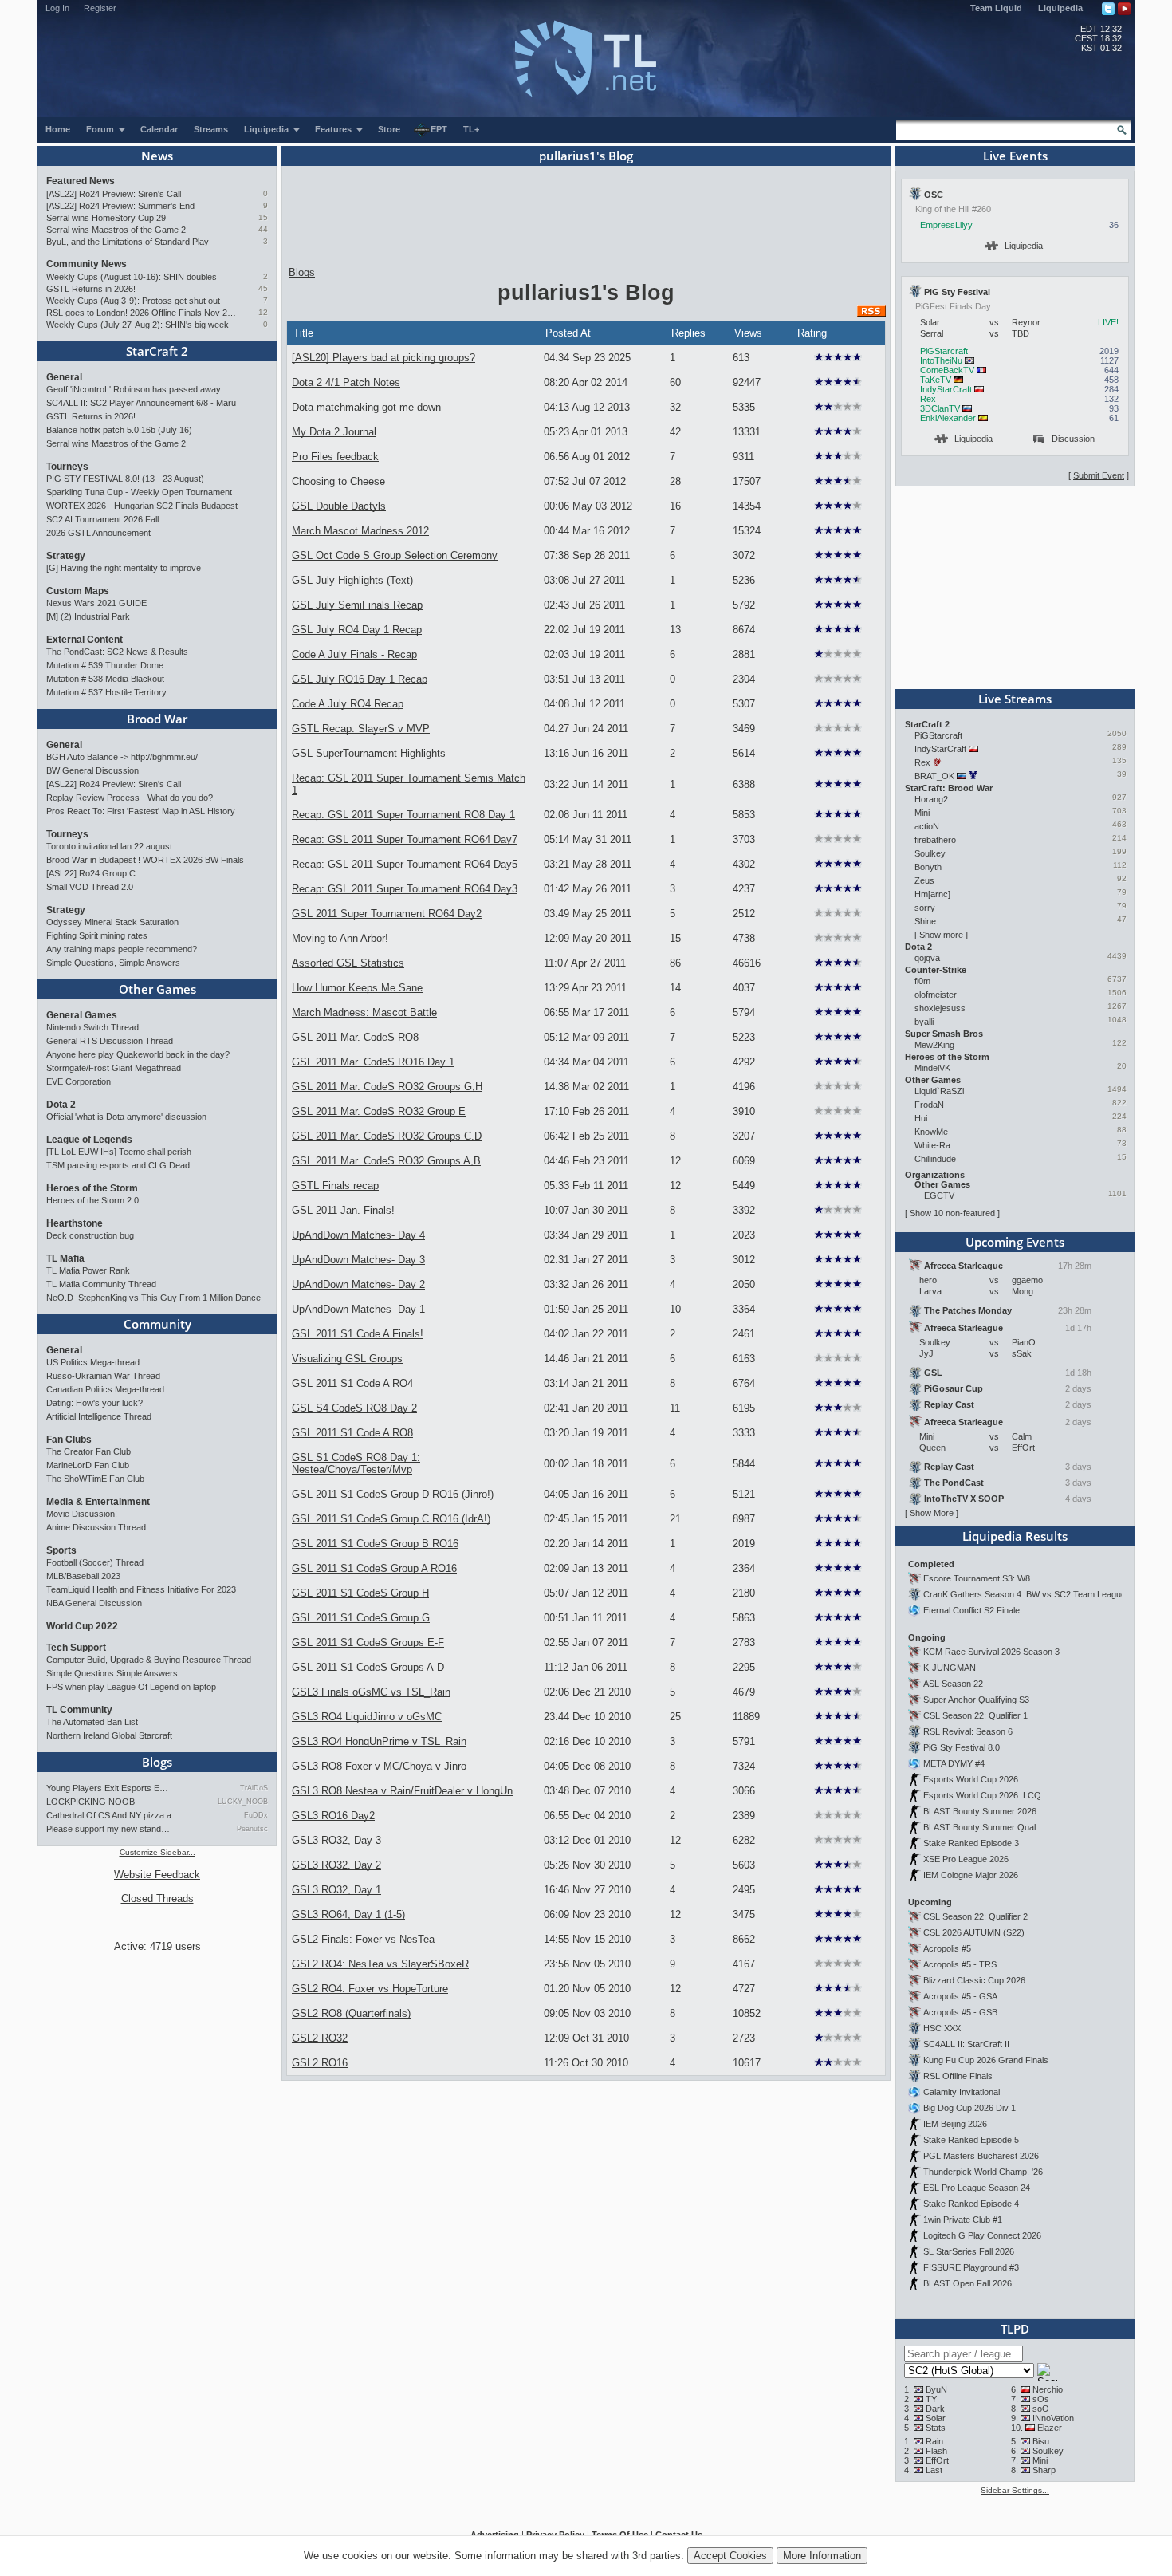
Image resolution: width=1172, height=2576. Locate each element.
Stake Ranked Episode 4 (971, 2204)
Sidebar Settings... (1015, 2490)
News (157, 156)
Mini (922, 813)
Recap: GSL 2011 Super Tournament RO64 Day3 (405, 889)
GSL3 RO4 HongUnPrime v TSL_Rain (379, 1741)
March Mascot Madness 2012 (360, 531)
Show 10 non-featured (952, 1213)
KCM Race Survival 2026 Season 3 (991, 1652)
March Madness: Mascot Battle (364, 1012)
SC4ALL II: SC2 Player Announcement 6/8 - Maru (141, 403)
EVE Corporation (79, 1081)
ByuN (936, 2389)
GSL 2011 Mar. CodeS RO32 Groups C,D (387, 1136)
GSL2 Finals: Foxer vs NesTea (363, 1939)
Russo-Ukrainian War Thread (103, 1376)
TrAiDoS (254, 1788)
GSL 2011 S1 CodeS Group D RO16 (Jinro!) (393, 1494)
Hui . (923, 1118)
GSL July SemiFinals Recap (357, 605)
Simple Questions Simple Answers (112, 1673)
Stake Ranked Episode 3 (971, 1843)
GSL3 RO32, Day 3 (336, 1840)
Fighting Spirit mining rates (97, 935)
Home (58, 129)
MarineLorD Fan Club (88, 1465)
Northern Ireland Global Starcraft (109, 1735)
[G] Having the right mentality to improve (124, 568)
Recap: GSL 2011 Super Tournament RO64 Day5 (405, 864)
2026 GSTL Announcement (98, 533)
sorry (925, 908)
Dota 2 (61, 1105)
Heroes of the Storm (92, 1188)
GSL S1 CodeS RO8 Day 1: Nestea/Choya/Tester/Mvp (356, 1463)
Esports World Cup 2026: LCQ (982, 1795)
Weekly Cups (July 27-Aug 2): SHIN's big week (138, 325)
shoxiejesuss (940, 1008)
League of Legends (89, 1140)
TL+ (471, 129)
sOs (1041, 2399)
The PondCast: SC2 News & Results (117, 652)
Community (157, 1324)
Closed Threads (157, 1899)
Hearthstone (75, 1223)
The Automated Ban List (92, 1722)
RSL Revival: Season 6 (968, 1731)
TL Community (79, 1710)
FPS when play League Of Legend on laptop (131, 1687)
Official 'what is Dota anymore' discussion (126, 1117)
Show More (932, 1513)
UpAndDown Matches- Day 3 (358, 1260)
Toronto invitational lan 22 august (109, 846)
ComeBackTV (947, 370)
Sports (61, 1550)
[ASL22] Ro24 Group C (91, 873)
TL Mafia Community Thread (101, 1284)
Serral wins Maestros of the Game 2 (116, 230)
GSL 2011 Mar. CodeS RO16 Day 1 (373, 1062)
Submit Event (1099, 475)
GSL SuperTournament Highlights (369, 753)
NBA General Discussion (94, 1603)
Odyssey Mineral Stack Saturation (112, 922)
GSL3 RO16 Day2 (333, 1816)
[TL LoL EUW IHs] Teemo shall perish (119, 1152)
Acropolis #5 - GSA (960, 1996)
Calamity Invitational (962, 2092)
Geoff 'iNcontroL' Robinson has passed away (134, 389)
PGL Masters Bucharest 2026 (981, 2156)
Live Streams (1015, 699)
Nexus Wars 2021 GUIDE (96, 603)
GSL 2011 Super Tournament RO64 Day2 (387, 914)
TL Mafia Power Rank (88, 1270)
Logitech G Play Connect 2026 (982, 2235)
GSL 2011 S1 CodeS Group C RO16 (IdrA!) (391, 1519)
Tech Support (76, 1648)
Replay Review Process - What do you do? (130, 798)
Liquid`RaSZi (939, 1091)
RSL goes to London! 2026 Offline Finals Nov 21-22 (142, 313)
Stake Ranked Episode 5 (971, 2140)
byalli (924, 1022)
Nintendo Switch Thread (92, 1027)
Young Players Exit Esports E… (107, 1788)
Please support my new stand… (108, 1829)
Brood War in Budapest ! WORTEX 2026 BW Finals (145, 860)
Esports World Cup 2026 (971, 1779)
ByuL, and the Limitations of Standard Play (128, 242)
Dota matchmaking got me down (366, 407)
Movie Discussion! (82, 1514)
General (64, 377)
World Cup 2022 (82, 1626)
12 (263, 312)
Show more (941, 935)
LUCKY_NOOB (243, 1802)
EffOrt (937, 2460)
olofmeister (936, 995)
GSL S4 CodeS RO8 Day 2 (354, 1408)
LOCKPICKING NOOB (90, 1802)
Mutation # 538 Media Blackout (105, 679)
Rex (928, 399)
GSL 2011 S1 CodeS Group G (361, 1618)
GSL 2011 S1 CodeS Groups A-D (368, 1667)
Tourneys (67, 467)
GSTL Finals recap (335, 1186)
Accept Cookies (730, 2556)
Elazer (1050, 2428)
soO (1041, 2409)
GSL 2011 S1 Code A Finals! (358, 1334)
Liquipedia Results (1015, 1536)
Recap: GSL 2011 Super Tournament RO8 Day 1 (403, 815)
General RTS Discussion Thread (110, 1041)
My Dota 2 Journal (334, 432)
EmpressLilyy (946, 225)
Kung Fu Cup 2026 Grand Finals (986, 2060)
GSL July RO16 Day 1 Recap (360, 679)
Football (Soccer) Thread (95, 1562)
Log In (57, 8)
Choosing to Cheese (338, 481)
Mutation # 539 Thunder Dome (105, 665)
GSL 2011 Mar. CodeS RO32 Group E (379, 1111)
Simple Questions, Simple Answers (113, 963)
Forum (101, 129)
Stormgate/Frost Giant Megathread (114, 1068)
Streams (211, 129)
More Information (822, 2556)
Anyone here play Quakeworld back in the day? (138, 1054)
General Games (82, 1015)
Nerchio (1048, 2389)
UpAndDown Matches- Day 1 (358, 1309)
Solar (936, 2418)
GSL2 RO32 (320, 2038)
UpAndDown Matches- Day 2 (358, 1284)
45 (263, 288)
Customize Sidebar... (157, 1852)
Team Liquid (996, 8)
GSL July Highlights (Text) (352, 580)
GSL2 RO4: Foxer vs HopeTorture (370, 1989)
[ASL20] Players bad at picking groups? (383, 358)
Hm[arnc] (932, 894)
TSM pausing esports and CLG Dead (118, 1165)
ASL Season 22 (953, 1684)
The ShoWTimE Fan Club (95, 1479)
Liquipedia (1060, 8)
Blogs (157, 1762)
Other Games (157, 989)
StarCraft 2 (157, 351)
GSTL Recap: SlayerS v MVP (361, 729)
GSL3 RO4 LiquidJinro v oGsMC (367, 1717)
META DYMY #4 (954, 1763)
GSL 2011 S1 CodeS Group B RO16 (375, 1544)
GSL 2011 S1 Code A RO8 (352, 1433)
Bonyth (928, 867)
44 (263, 229)
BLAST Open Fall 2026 (967, 2283)
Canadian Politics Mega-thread (105, 1389)
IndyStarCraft (946, 389)
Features (334, 129)
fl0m (922, 981)
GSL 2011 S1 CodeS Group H (360, 1593)
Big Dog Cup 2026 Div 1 (969, 2108)
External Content (85, 640)
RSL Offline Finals (958, 2076)
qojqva (927, 958)
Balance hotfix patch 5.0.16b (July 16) (119, 430)
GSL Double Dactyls (339, 506)
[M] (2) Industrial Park (88, 616)
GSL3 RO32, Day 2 (336, 1865)
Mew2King (934, 1045)
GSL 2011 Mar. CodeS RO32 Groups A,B (386, 1161)
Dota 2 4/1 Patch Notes (346, 382)
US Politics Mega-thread (93, 1362)
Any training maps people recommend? (122, 949)
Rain (934, 2441)
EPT (439, 129)
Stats (936, 2428)
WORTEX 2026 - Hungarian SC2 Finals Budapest (142, 506)
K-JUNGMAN (950, 1668)
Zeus (924, 880)
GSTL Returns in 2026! (91, 289)
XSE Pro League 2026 (966, 1859)
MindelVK (932, 1068)
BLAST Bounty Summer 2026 (980, 1811)
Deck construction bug (90, 1235)
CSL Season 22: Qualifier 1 (975, 1715)
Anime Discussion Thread (96, 1527)
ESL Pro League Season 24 (977, 2188)
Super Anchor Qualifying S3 (976, 1700)
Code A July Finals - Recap (354, 654)
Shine (925, 921)
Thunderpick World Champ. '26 (983, 2172)
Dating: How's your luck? (94, 1403)
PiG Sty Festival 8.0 (962, 1747)
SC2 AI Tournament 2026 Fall (102, 519)
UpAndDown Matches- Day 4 (358, 1235)
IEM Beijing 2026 (955, 2124)
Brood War (157, 719)
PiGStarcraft (944, 351)
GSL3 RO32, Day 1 (336, 1890)
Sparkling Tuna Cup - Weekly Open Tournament (139, 492)
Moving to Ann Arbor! (340, 938)
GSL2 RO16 (320, 2063)
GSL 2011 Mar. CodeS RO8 (355, 1037)
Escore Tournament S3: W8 (977, 1578)
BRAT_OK (934, 776)
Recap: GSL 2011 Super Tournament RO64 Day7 (405, 839)
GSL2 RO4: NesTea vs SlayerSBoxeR (380, 1964)
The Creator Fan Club (88, 1451)
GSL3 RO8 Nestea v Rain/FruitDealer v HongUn (402, 1791)
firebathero (935, 840)
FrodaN (929, 1105)
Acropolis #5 (947, 1948)
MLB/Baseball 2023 (83, 1576)
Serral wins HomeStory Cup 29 (106, 218)
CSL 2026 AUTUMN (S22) (974, 1932)
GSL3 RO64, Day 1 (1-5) (348, 1914)
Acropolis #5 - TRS (960, 1964)
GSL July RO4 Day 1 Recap (357, 630)
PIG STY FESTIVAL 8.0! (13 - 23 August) (125, 479)
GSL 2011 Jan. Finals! (343, 1210)
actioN (927, 826)
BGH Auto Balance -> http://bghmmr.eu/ (122, 757)
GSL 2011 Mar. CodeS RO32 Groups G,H (387, 1087)
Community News (87, 264)
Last (934, 2470)
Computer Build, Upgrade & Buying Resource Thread (149, 1660)
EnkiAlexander (948, 418)
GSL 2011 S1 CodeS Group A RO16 (374, 1568)
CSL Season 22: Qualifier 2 (975, 1916)
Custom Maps (78, 591)
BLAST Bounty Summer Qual (979, 1827)
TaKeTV (936, 380)
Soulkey (930, 853)
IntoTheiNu (941, 360)
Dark (935, 2409)
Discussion (1073, 439)
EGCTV (939, 1195)
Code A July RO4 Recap (348, 704)
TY (931, 2399)
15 (263, 217)
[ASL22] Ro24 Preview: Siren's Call (114, 194)
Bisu (1041, 2441)
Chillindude (935, 1159)
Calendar (159, 129)
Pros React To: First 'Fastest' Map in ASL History (141, 811)
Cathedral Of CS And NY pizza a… (113, 1815)
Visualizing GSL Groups (347, 1359)
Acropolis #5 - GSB (960, 2012)
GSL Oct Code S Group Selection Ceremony (395, 555)
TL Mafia (65, 1258)
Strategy (66, 556)
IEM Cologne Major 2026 (971, 1875)
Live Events (1015, 156)
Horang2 (931, 799)
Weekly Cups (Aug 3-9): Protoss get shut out (133, 301)
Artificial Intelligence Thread (99, 1416)
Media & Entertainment (98, 1502)
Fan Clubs (69, 1440)
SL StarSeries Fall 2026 (969, 2251)
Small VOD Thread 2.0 (90, 887)
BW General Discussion (92, 770)
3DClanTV (940, 408)
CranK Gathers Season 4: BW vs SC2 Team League (1025, 1594)
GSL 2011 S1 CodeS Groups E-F (368, 1642)
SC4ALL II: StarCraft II (966, 2044)
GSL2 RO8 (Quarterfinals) (351, 2013)
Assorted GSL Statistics (348, 963)
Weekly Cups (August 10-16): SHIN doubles (132, 277)
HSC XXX (942, 2028)
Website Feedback (157, 1875)
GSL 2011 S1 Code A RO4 (352, 1383)
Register (100, 8)
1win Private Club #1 (963, 2220)
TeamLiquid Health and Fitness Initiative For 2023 (141, 1589)
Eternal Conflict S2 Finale (971, 1610)
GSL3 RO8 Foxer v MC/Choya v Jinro (379, 1766)
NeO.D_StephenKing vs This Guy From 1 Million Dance (153, 1298)
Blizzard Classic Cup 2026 (974, 1980)
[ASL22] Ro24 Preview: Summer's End (120, 206)
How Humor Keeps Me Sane (357, 988)
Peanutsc (252, 1829)
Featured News (81, 181)
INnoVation (1053, 2418)
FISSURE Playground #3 (971, 2267)
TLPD (1015, 2329)
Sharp (1044, 2470)
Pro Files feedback (335, 457)
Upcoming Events (1015, 1242)
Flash (936, 2451)
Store (389, 129)
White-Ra (932, 1145)
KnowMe (931, 1132)
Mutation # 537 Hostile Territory (106, 692)
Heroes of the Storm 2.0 (92, 1200)
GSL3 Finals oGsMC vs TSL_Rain (371, 1692)
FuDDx (256, 1815)
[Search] (1122, 130)
